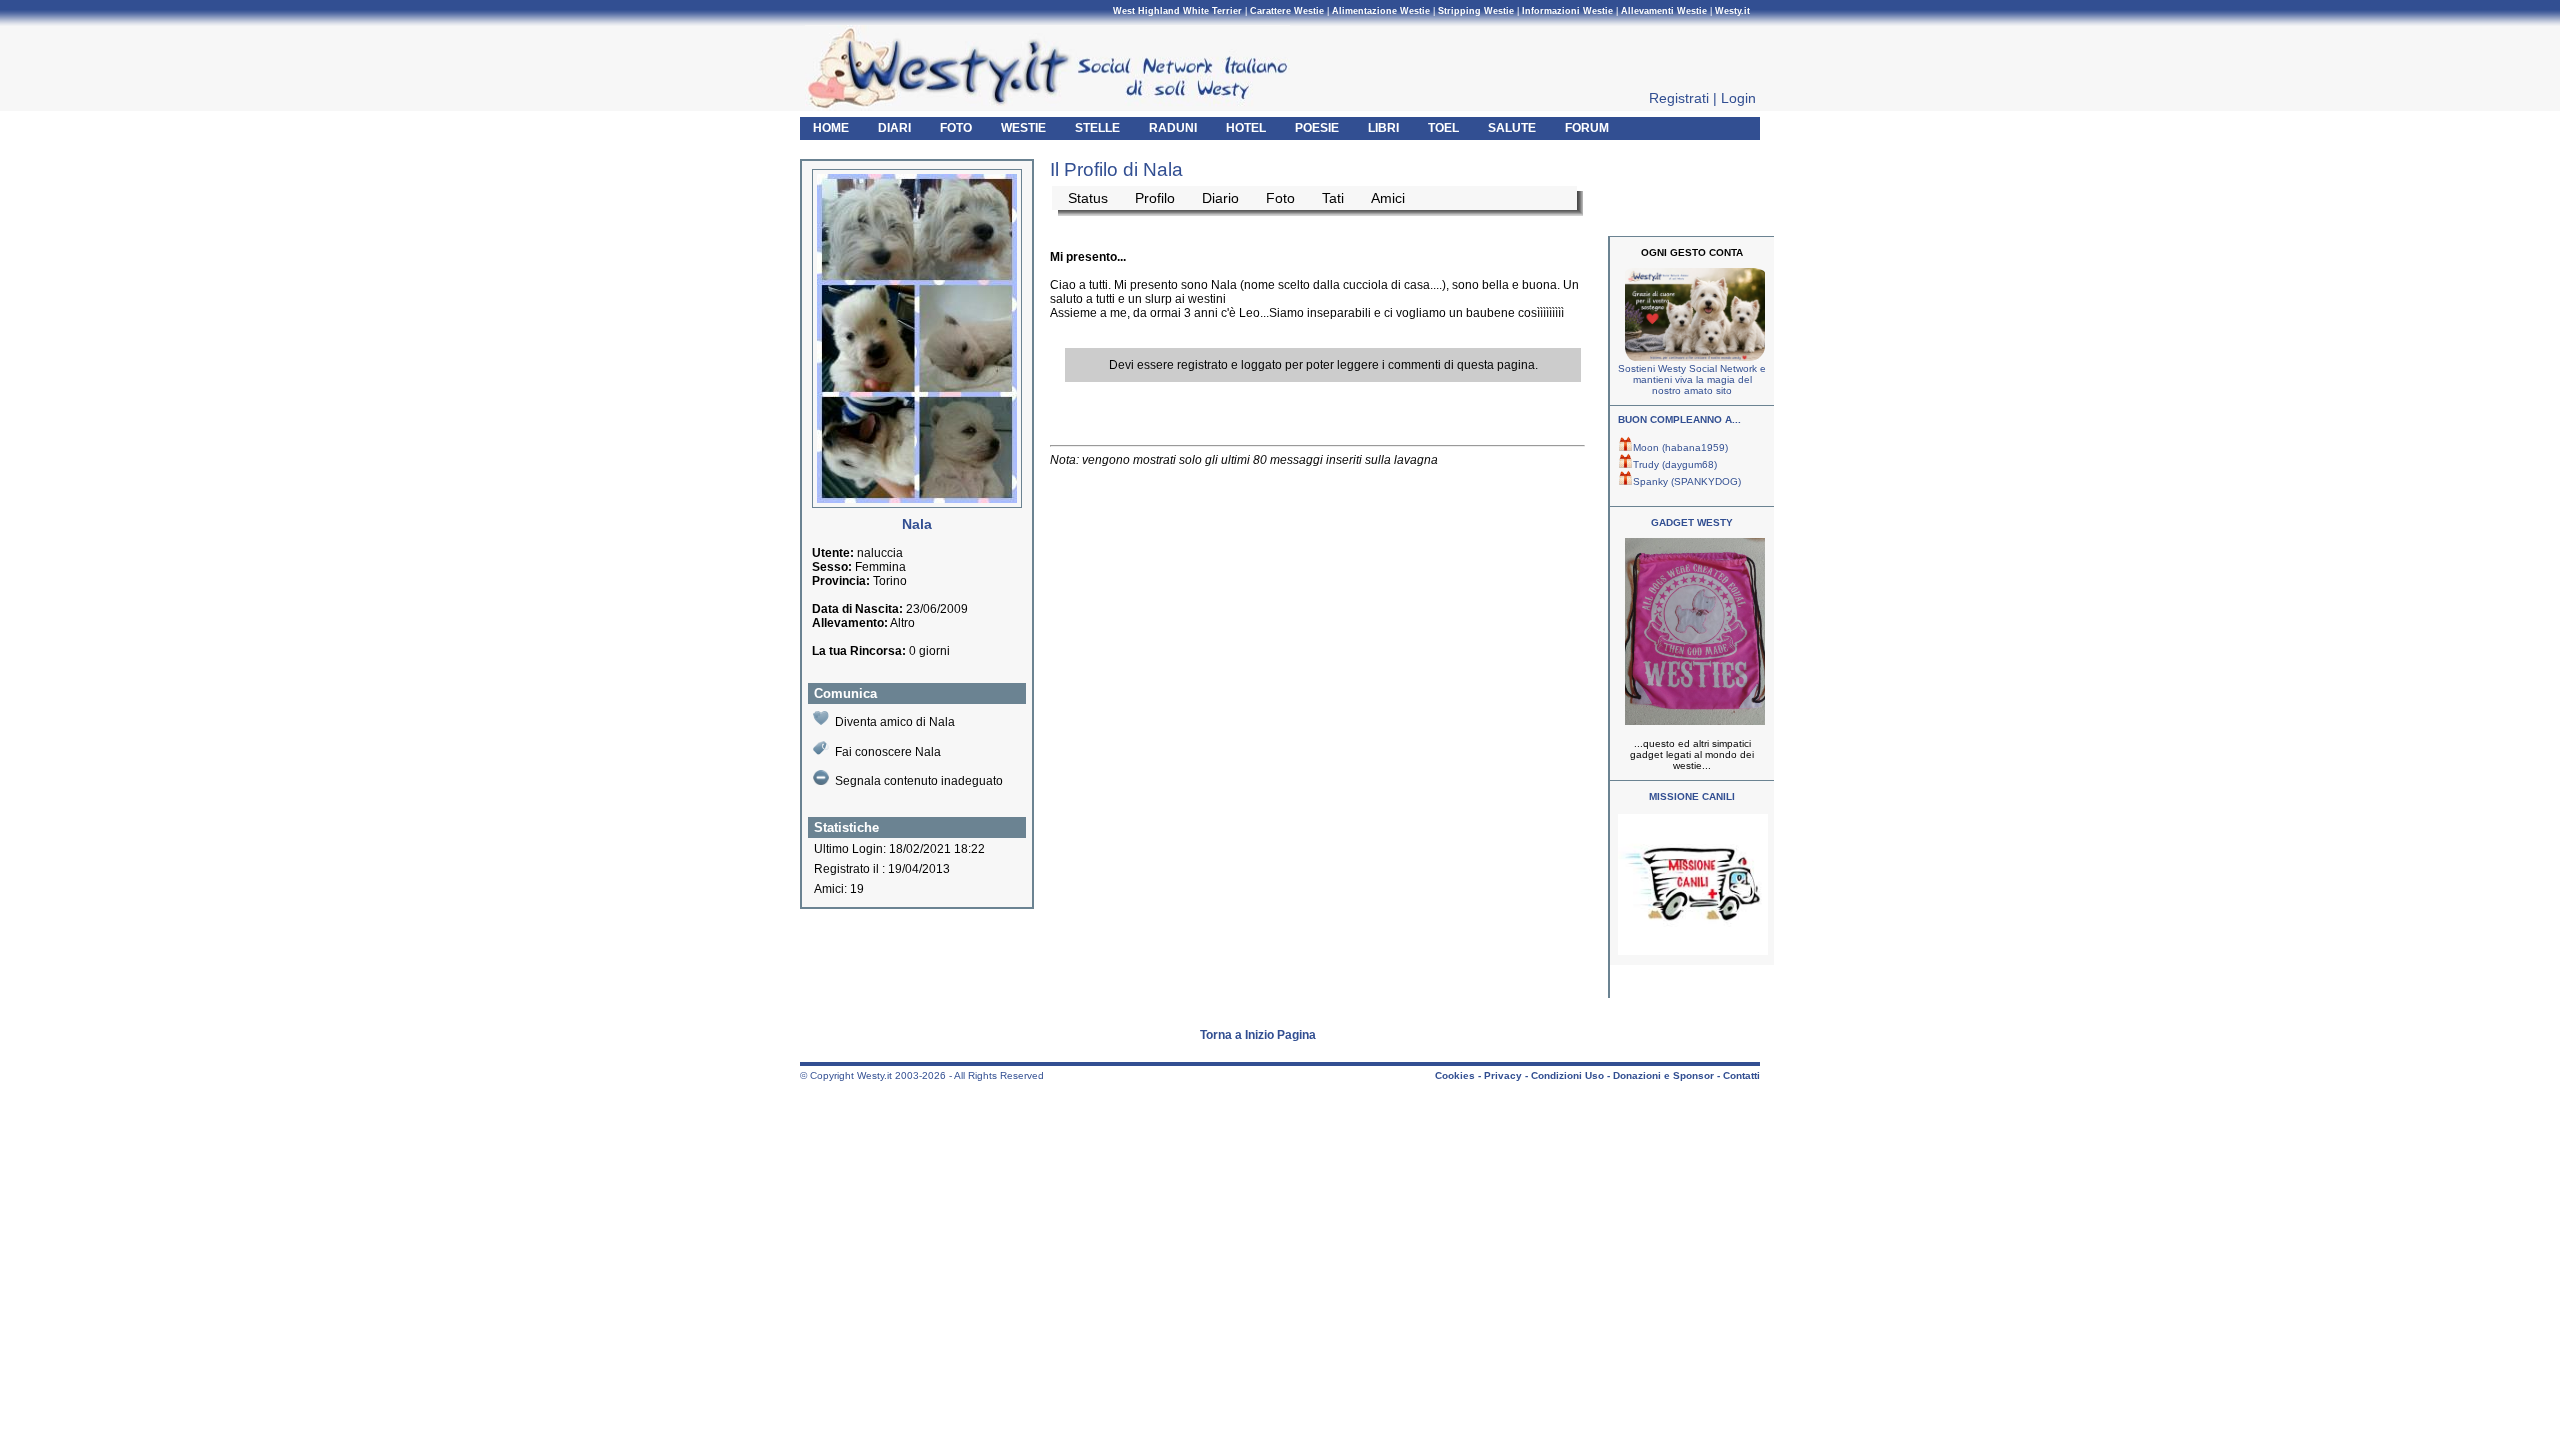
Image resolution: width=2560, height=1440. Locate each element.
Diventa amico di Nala (895, 722)
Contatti (1741, 1075)
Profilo (1155, 198)
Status (1088, 198)
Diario (1220, 198)
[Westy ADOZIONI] (1693, 951)
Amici (1388, 198)
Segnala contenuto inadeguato (919, 781)
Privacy (1503, 1075)
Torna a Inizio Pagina (1258, 1035)
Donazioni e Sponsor (1663, 1075)
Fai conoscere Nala (888, 752)
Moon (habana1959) (1680, 447)
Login (1738, 98)
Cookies (1455, 1075)
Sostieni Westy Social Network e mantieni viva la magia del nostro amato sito (1692, 379)
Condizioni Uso (1567, 1075)
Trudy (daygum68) (1675, 464)
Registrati (1679, 98)
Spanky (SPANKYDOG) (1687, 481)
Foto (1280, 198)
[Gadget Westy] (1692, 721)
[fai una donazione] (1692, 357)
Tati (1333, 198)
